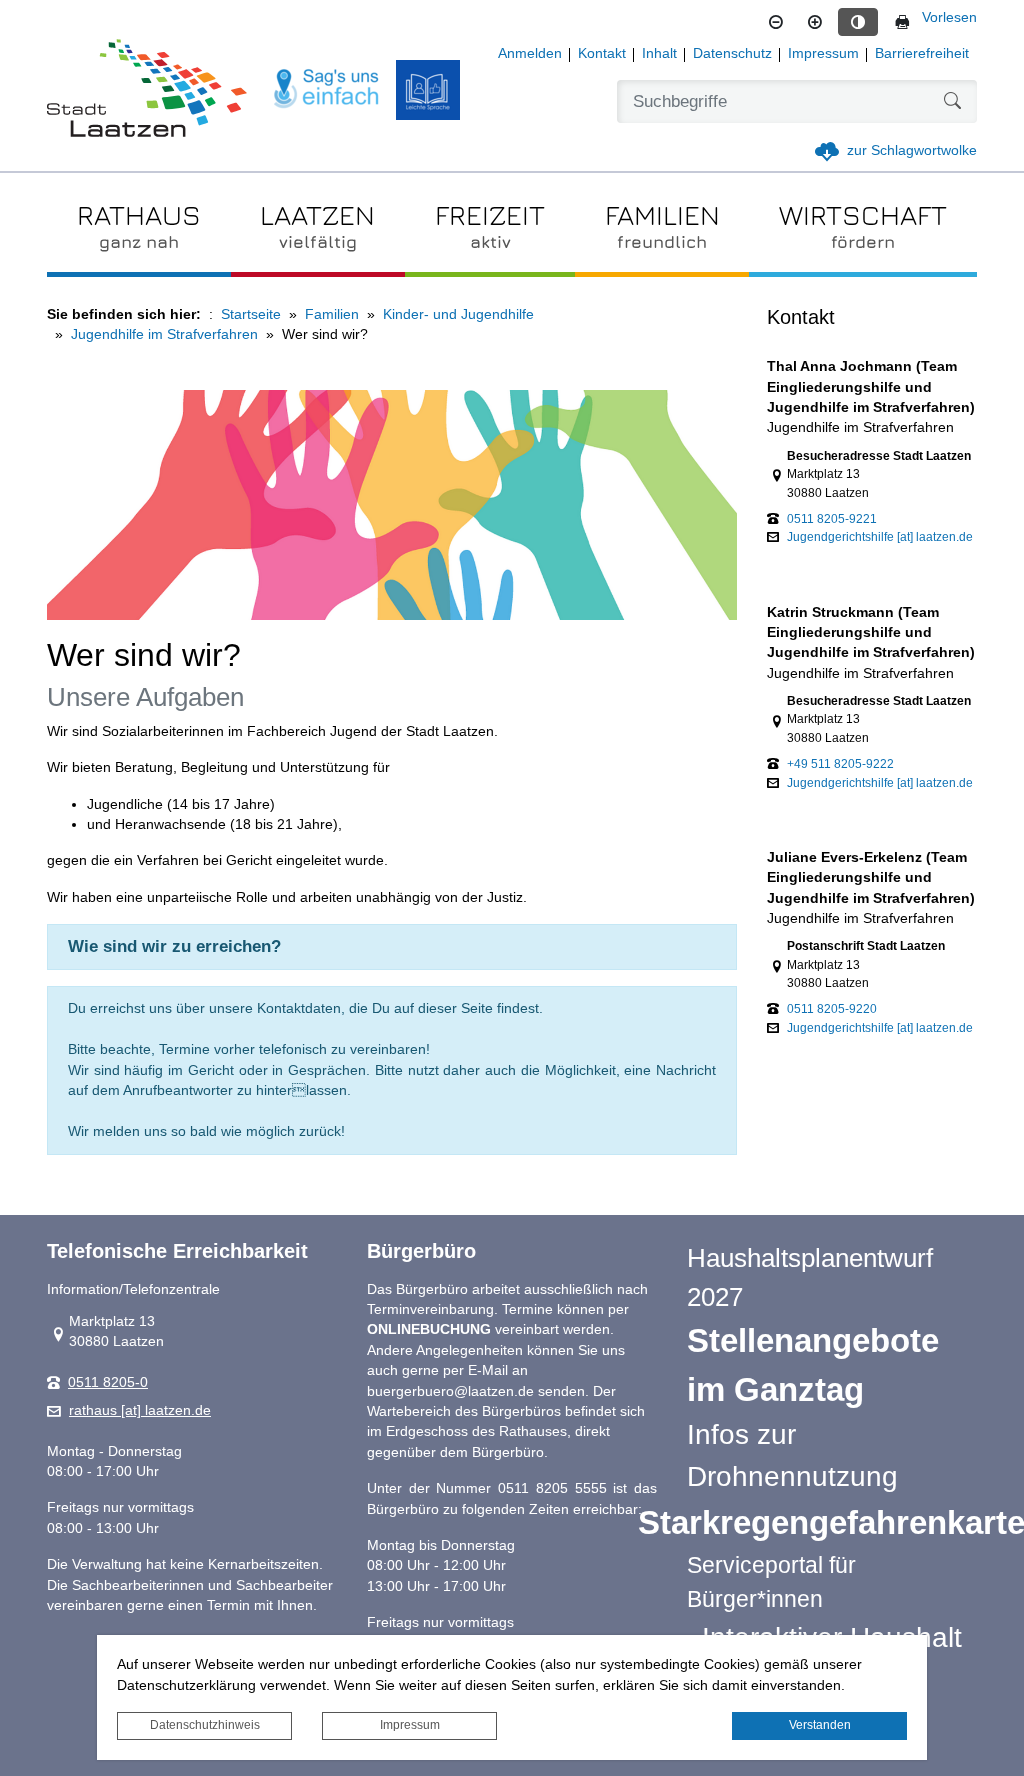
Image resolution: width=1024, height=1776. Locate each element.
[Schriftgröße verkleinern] (776, 22)
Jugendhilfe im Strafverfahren (164, 334)
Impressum (410, 1725)
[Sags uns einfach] (327, 89)
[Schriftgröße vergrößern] (815, 22)
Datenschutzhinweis (205, 1725)
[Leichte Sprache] (428, 90)
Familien (332, 314)
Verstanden (820, 1725)
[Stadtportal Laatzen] (147, 90)
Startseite (251, 314)
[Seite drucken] (902, 22)
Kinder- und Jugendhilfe (458, 314)
